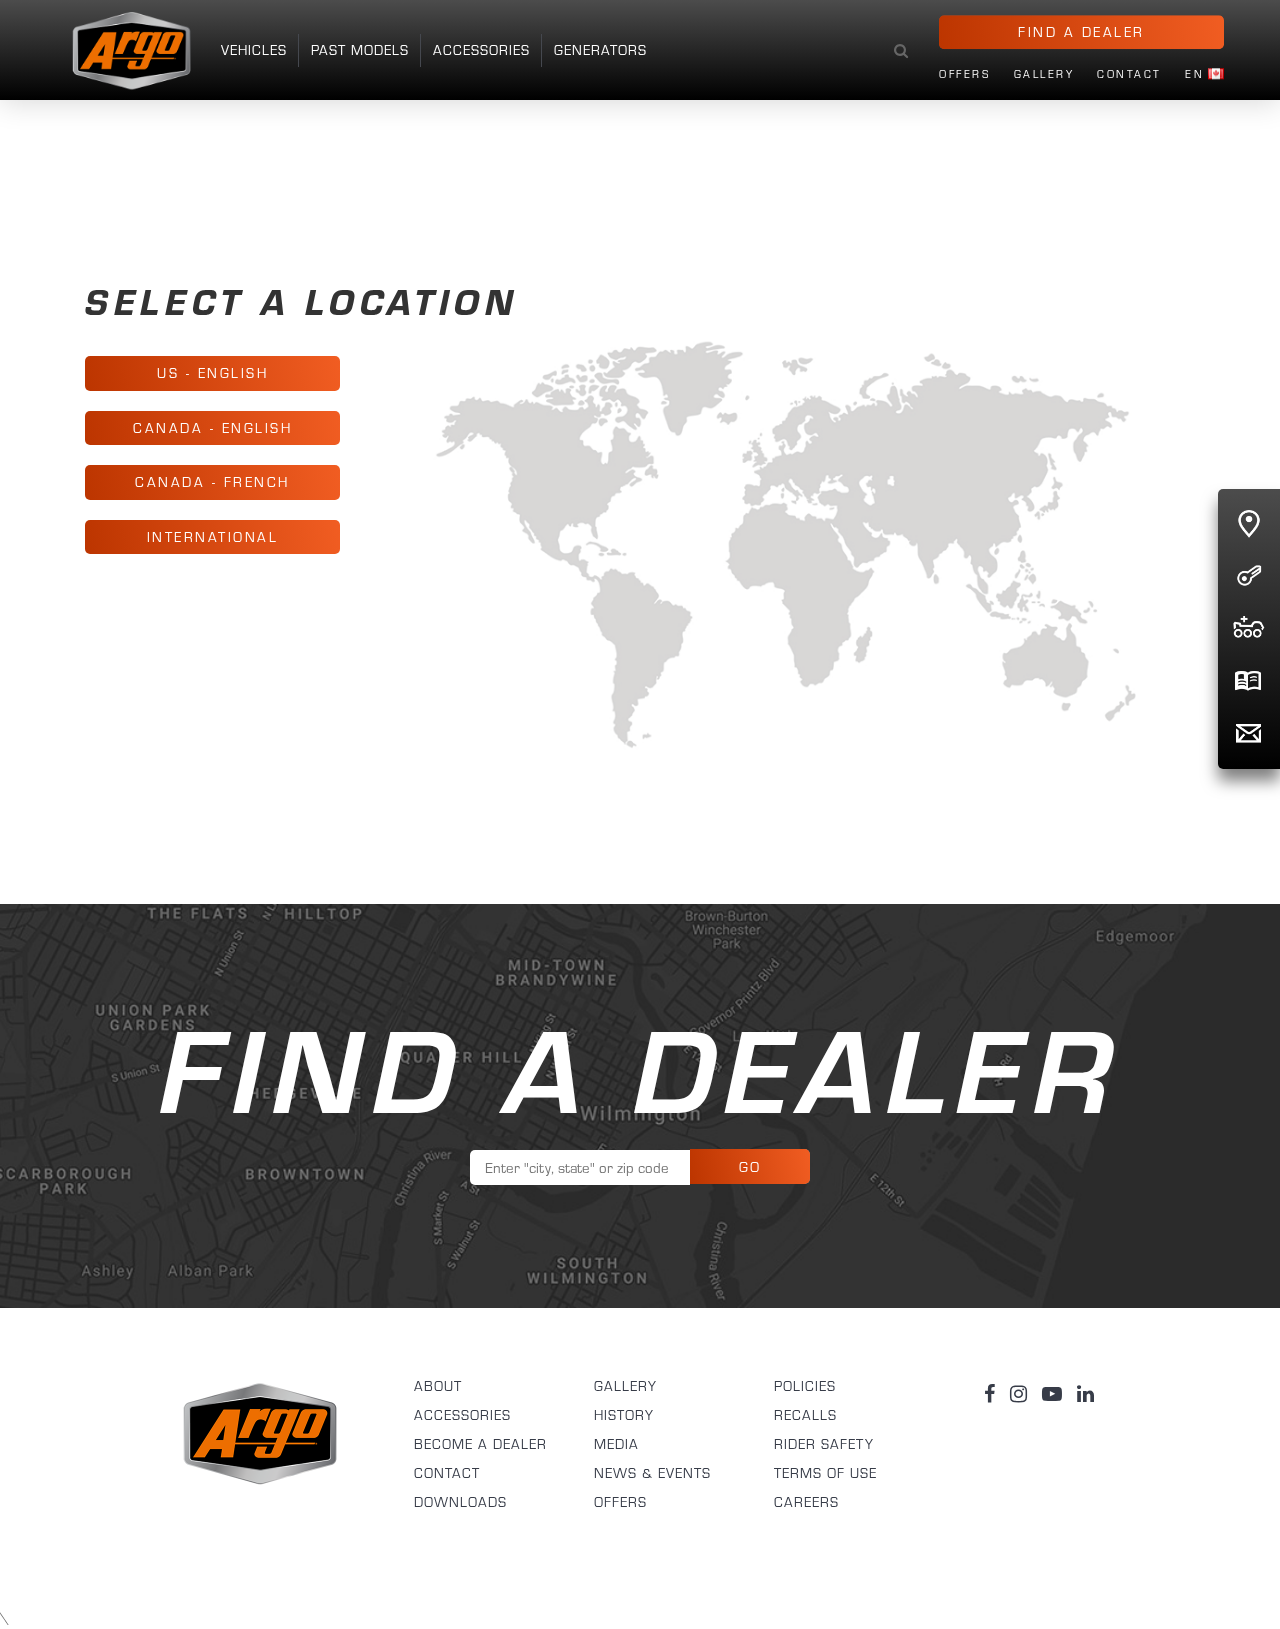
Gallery (1044, 75)
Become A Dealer (480, 1444)
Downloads (460, 1502)
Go (750, 1167)
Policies (805, 1386)
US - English (212, 373)
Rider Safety (824, 1444)
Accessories (481, 50)
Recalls (805, 1415)
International (213, 537)
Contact (1129, 75)
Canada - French (212, 482)
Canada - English (212, 428)
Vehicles (254, 50)
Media (616, 1444)
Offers (964, 75)
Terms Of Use (825, 1473)
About (438, 1386)
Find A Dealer (1081, 32)
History (624, 1415)
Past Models (360, 50)
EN (1194, 75)
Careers (806, 1502)
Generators (600, 50)
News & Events (652, 1473)
